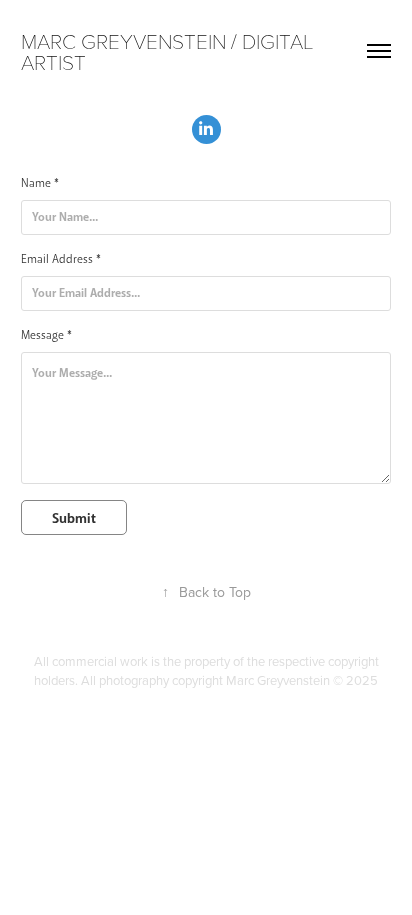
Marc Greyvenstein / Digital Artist (169, 51)
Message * (46, 335)
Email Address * (61, 259)
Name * (40, 183)
